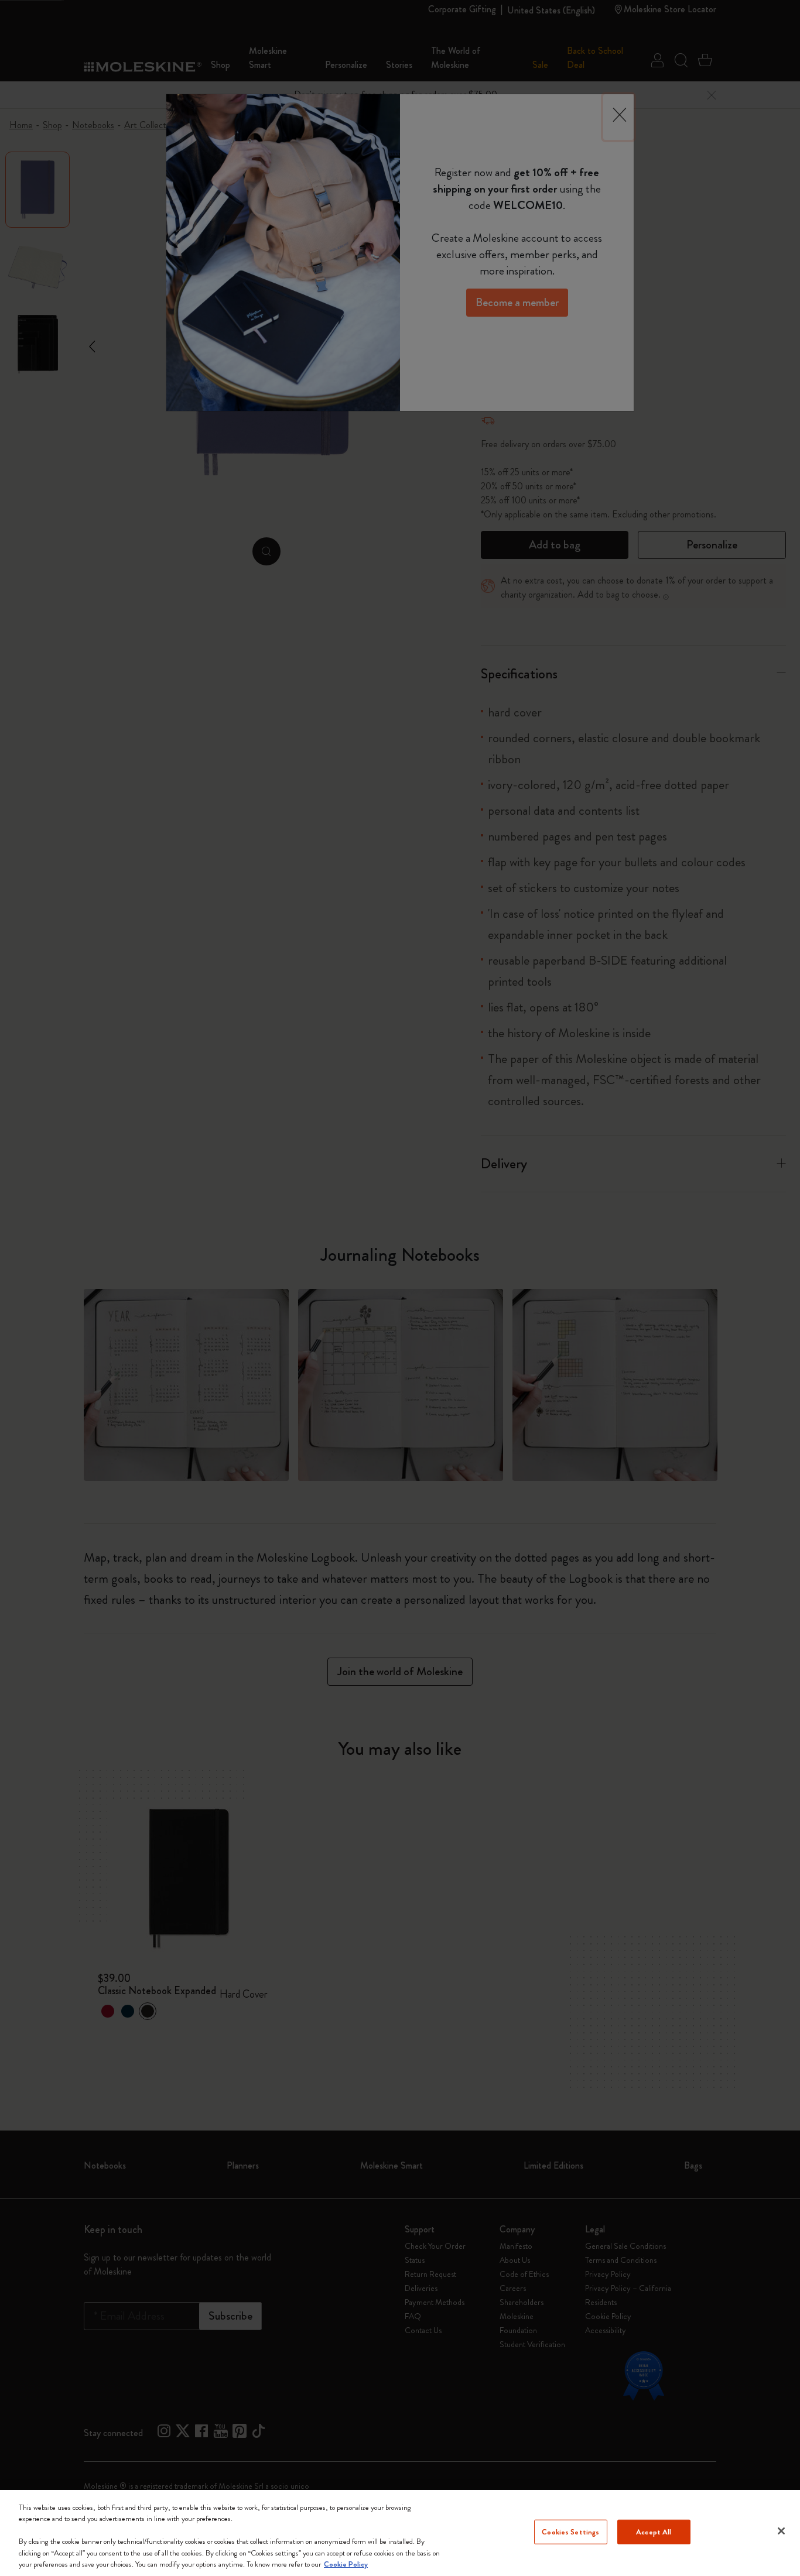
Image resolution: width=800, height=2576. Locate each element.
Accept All (654, 2532)
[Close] (781, 2531)
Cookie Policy (346, 2564)
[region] (400, 2533)
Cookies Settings (570, 2532)
